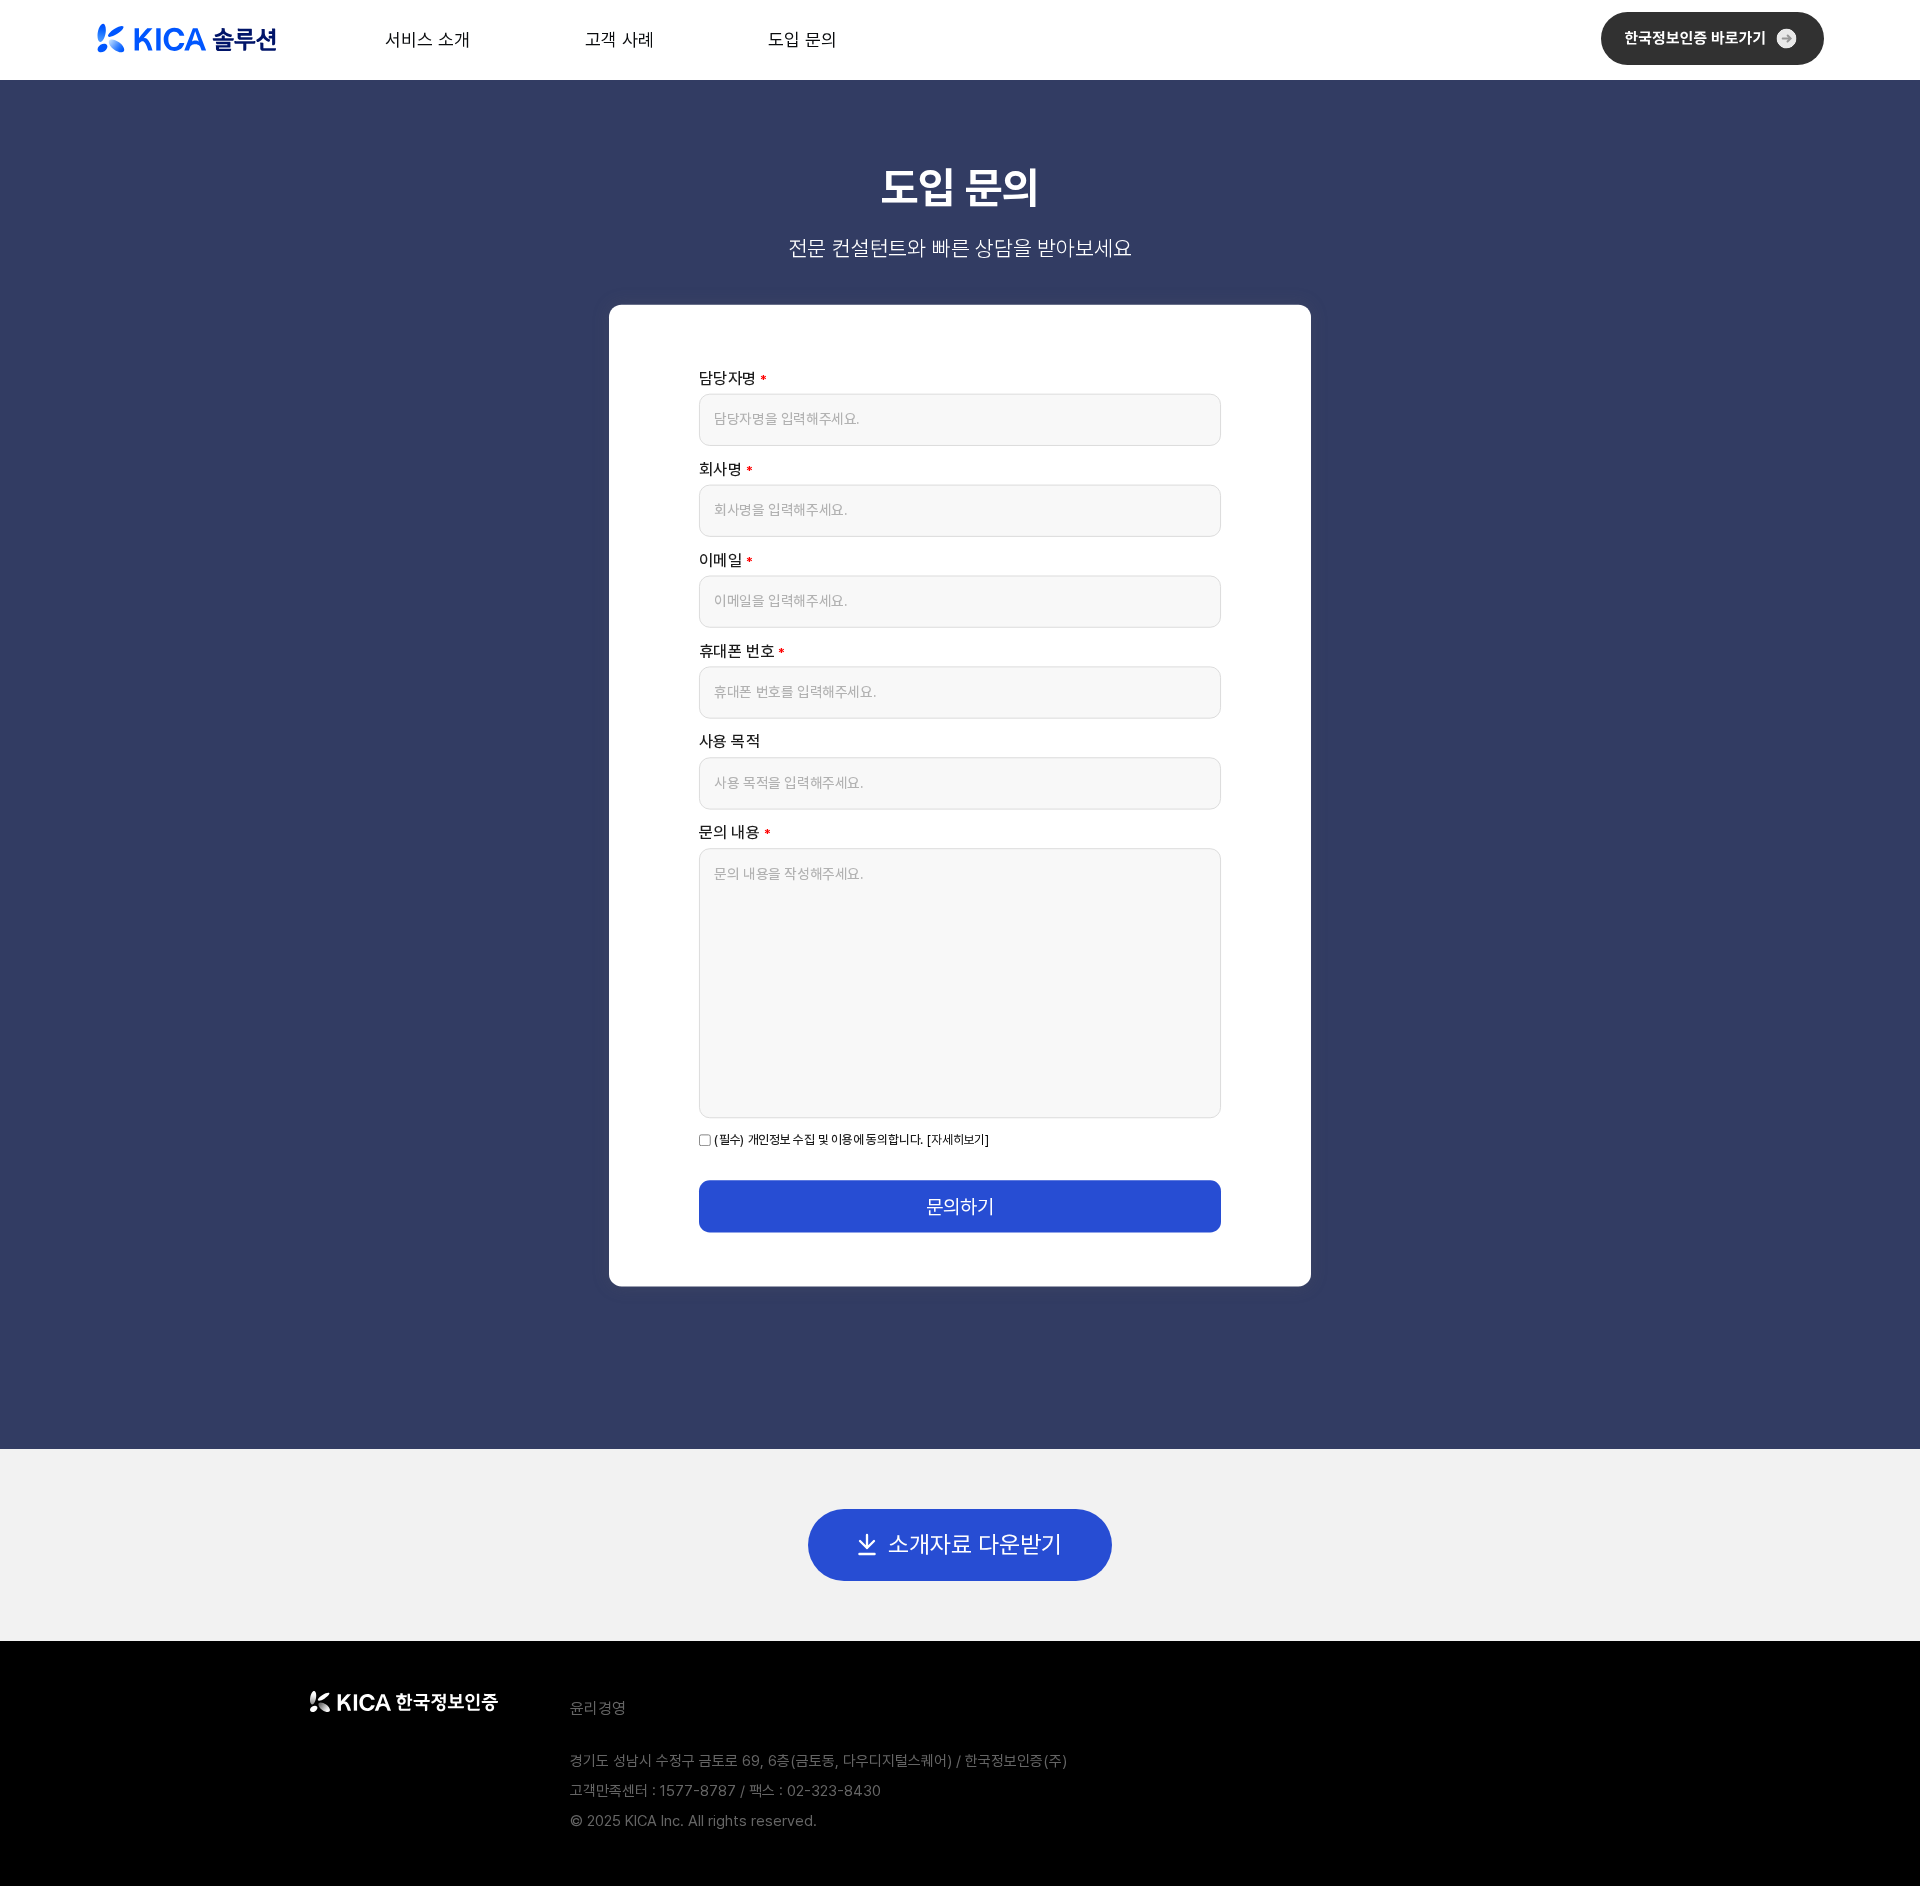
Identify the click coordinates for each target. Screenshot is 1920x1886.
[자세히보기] (958, 1140)
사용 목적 (729, 741)
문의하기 (960, 1205)
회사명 (725, 468)
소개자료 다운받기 (975, 1544)
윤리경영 (598, 1708)
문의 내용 (734, 832)
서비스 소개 (427, 40)
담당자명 (733, 377)
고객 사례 (619, 40)
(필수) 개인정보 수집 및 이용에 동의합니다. (818, 1139)
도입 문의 (802, 40)
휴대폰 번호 (742, 650)
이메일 (725, 559)
